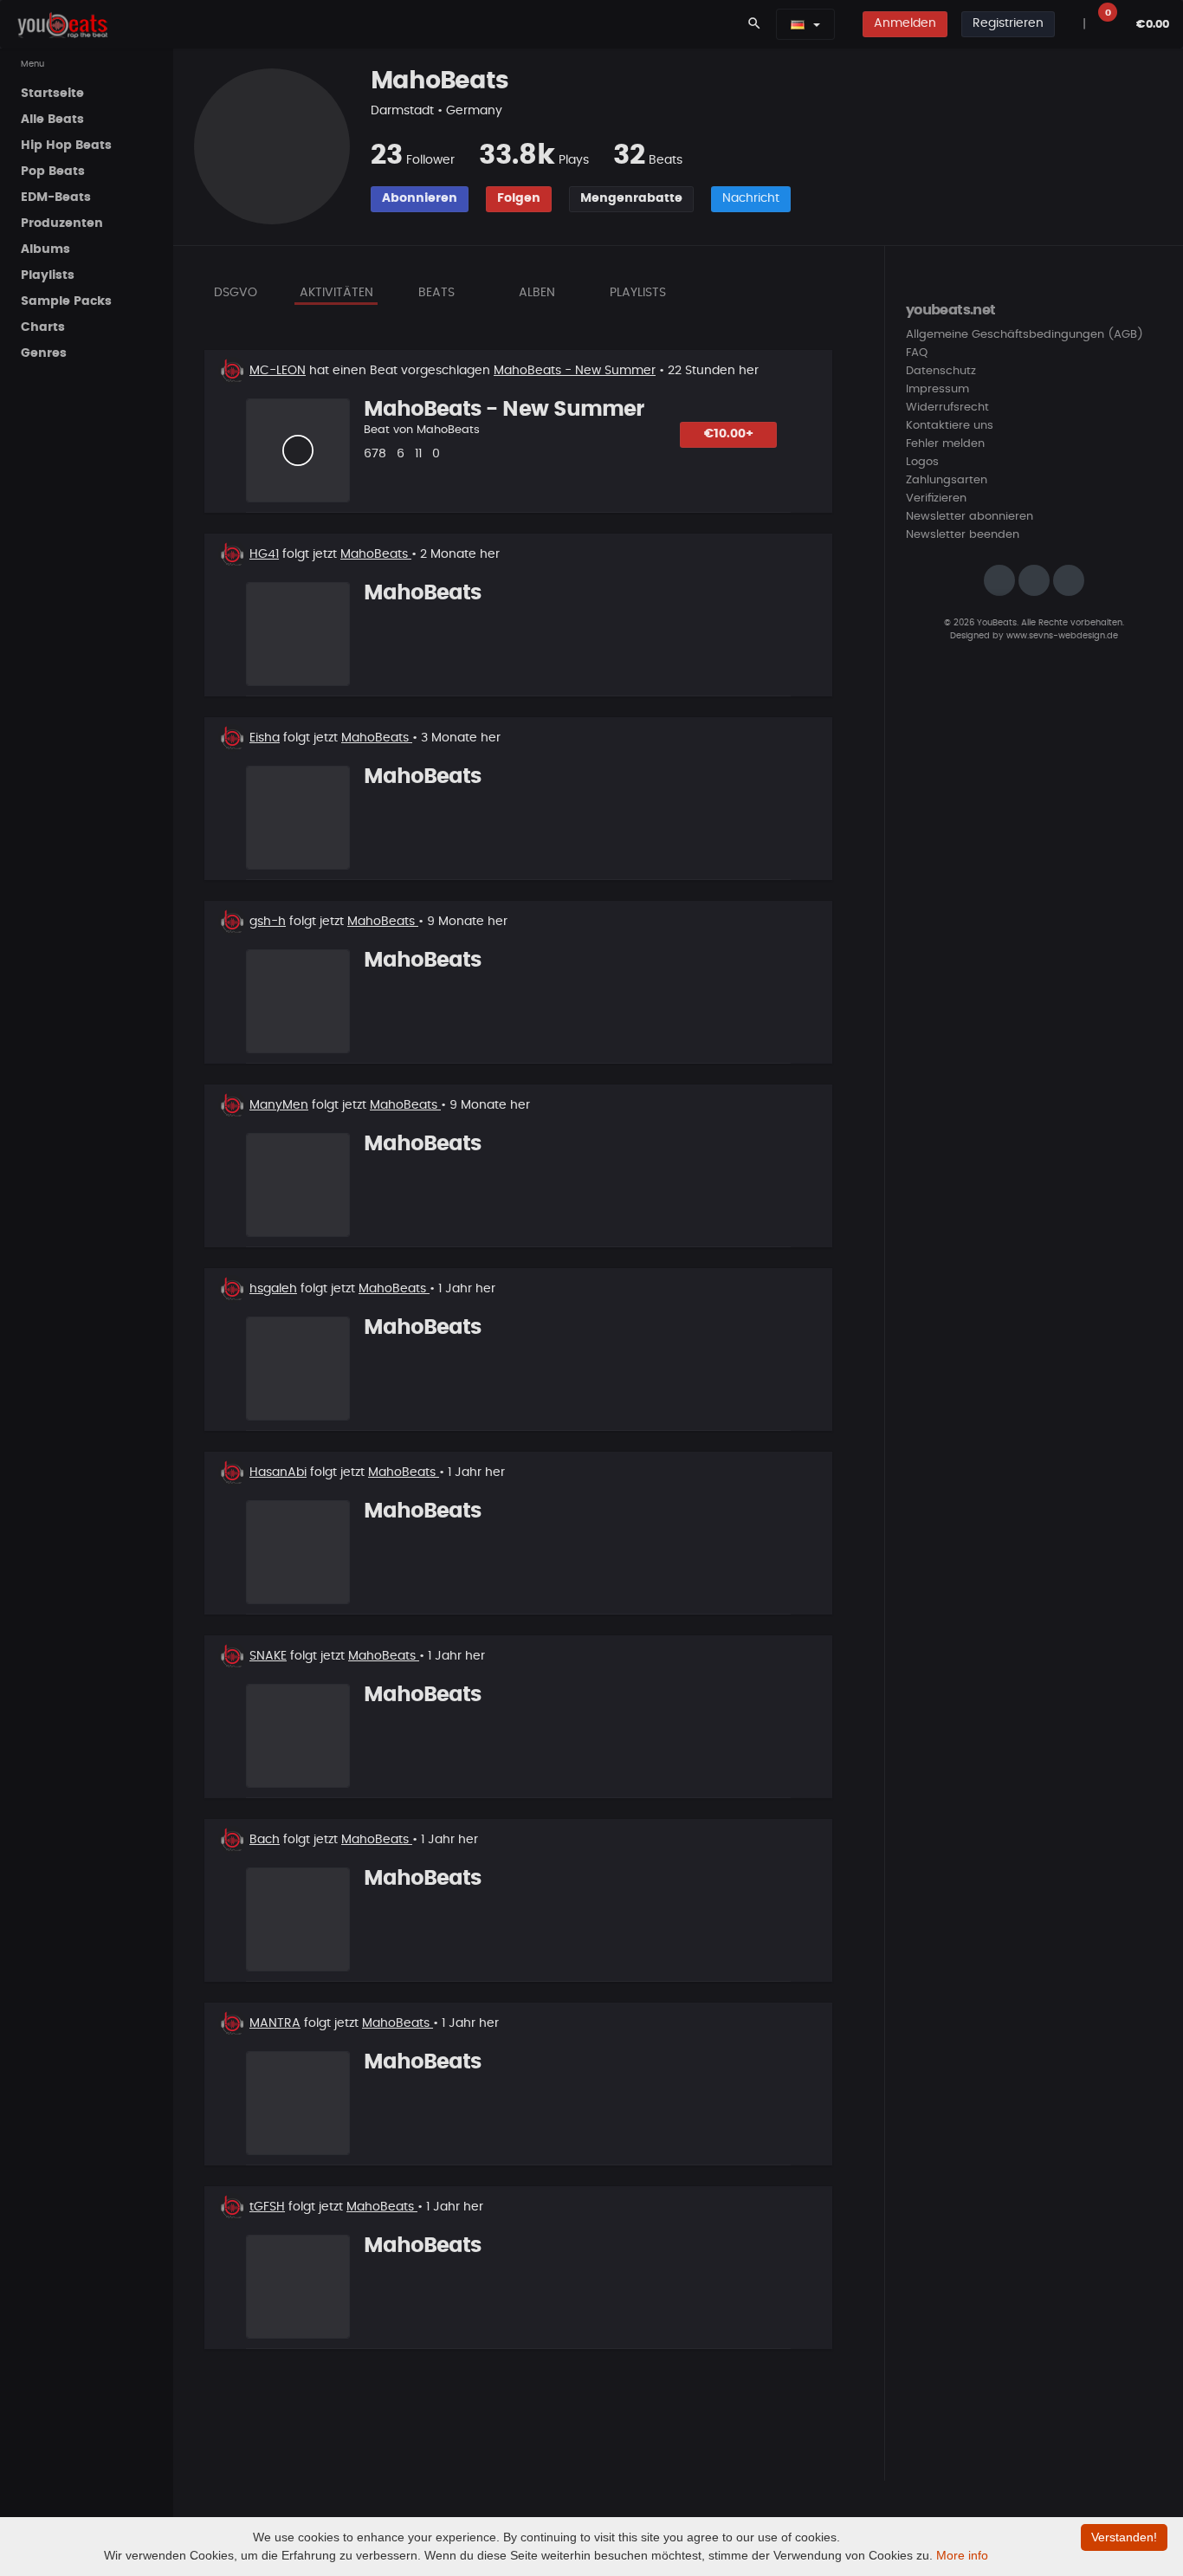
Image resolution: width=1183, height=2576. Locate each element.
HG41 (264, 554)
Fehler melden (945, 444)
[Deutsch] (798, 24)
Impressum (937, 389)
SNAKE (268, 1656)
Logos (922, 462)
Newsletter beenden (963, 535)
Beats (436, 293)
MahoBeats (448, 430)
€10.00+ (729, 434)
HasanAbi (278, 1472)
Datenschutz (941, 371)
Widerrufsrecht (947, 408)
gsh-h (268, 922)
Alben (537, 293)
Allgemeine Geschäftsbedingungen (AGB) (1025, 335)
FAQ (917, 353)
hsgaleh (273, 1289)
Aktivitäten (336, 293)
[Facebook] (1034, 580)
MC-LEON (278, 371)
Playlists (638, 293)
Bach (265, 1840)
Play (298, 450)
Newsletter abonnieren (970, 517)
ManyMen (279, 1105)
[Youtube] (1069, 580)
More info (962, 2555)
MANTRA (275, 2023)
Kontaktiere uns (950, 426)
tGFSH (267, 2207)
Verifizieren (936, 498)
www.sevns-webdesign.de (1062, 636)
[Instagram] (999, 580)
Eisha (265, 738)
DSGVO (236, 293)
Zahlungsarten (947, 480)
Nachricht (751, 198)
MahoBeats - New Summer (575, 371)
